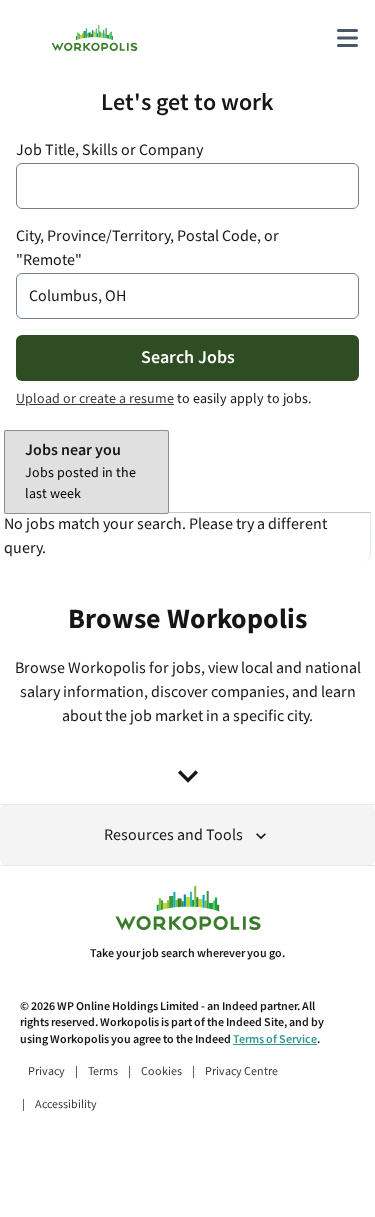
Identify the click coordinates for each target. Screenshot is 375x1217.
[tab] (86, 472)
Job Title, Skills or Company (109, 150)
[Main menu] (347, 38)
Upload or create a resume (95, 399)
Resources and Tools (173, 835)
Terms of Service (275, 1039)
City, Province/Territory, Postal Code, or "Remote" (147, 248)
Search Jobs (188, 357)
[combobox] (187, 186)
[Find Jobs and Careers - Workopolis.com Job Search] (94, 38)
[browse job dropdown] (188, 776)
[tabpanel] (187, 537)
